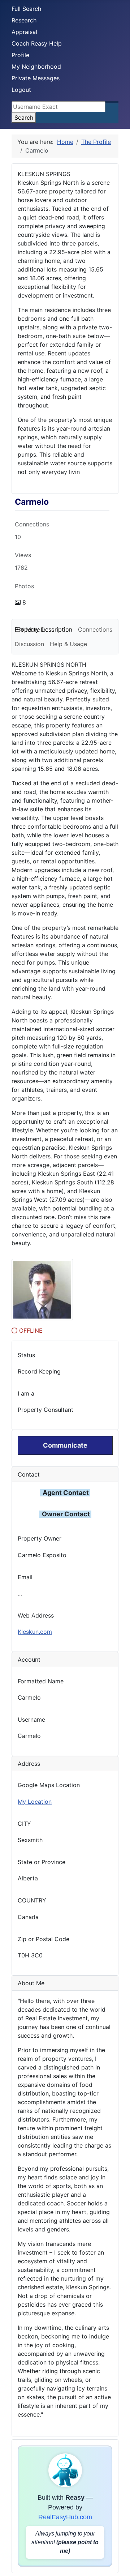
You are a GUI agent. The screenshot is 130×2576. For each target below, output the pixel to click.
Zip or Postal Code (44, 1939)
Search (24, 118)
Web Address (36, 1615)
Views (23, 555)
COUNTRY (32, 1900)
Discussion (29, 644)
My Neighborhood (36, 67)
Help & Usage (68, 644)
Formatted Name (41, 1681)
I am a (26, 1393)
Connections (32, 524)
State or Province (42, 1862)
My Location (35, 1802)
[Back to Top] (117, 2563)
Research (24, 20)
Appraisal (24, 32)
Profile (20, 55)
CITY (24, 1824)
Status (26, 1355)
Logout (21, 90)
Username (31, 1720)
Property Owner (40, 1538)
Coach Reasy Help (37, 43)
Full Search (26, 9)
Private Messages (36, 78)
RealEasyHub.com (65, 2517)
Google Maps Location (49, 1785)
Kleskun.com (35, 1632)
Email (25, 1577)
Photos (24, 586)
